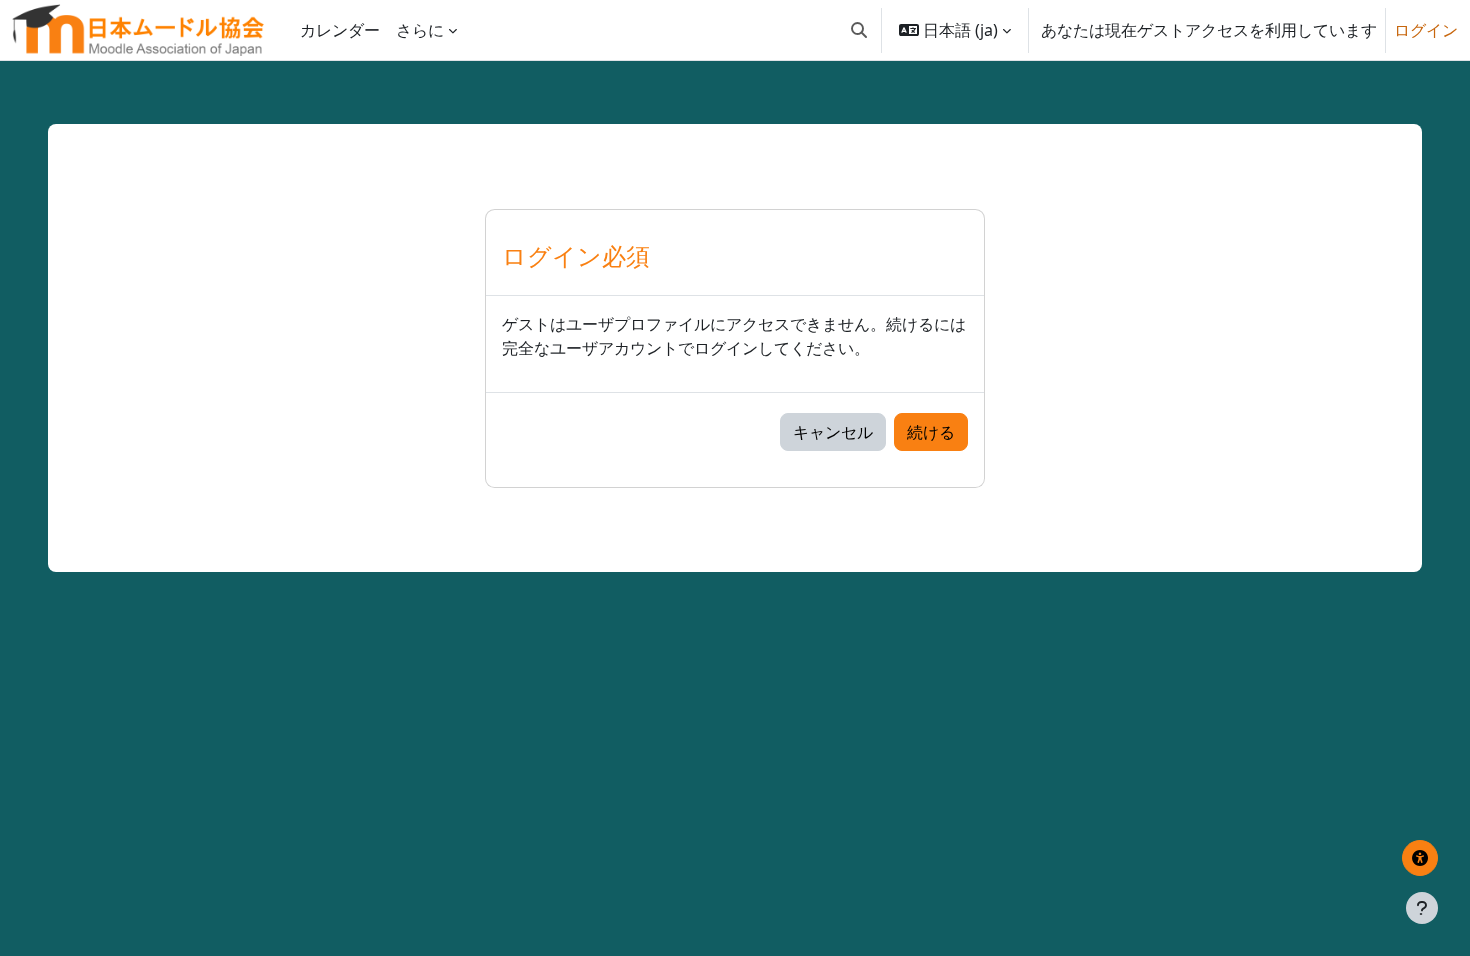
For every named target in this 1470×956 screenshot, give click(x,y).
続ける (931, 432)
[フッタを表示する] (1422, 908)
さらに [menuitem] (420, 30)
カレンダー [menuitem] (340, 30)
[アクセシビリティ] (1420, 858)
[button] (859, 30)
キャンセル (833, 432)
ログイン (1426, 30)
